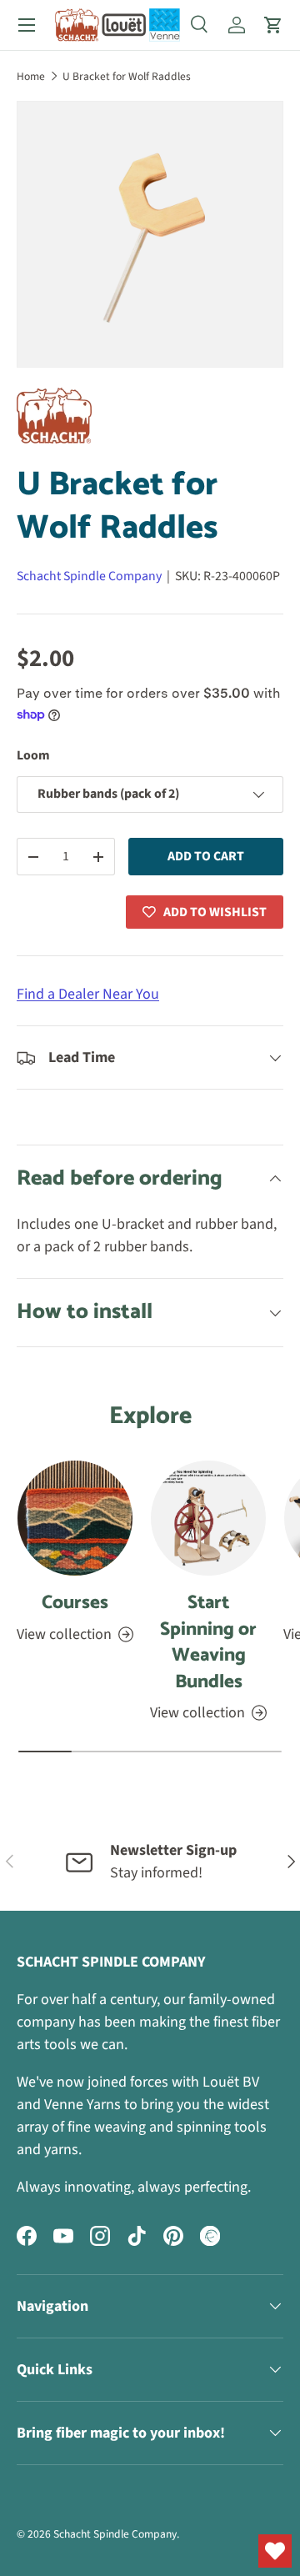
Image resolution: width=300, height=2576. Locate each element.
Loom (33, 755)
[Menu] (27, 25)
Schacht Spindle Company (89, 576)
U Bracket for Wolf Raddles (127, 76)
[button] (273, 25)
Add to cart (206, 856)
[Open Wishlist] (275, 2551)
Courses (75, 1603)
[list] (150, 234)
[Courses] (75, 1518)
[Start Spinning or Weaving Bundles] (208, 1518)
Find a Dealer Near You (88, 994)
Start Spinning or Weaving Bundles (208, 1642)
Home (31, 76)
